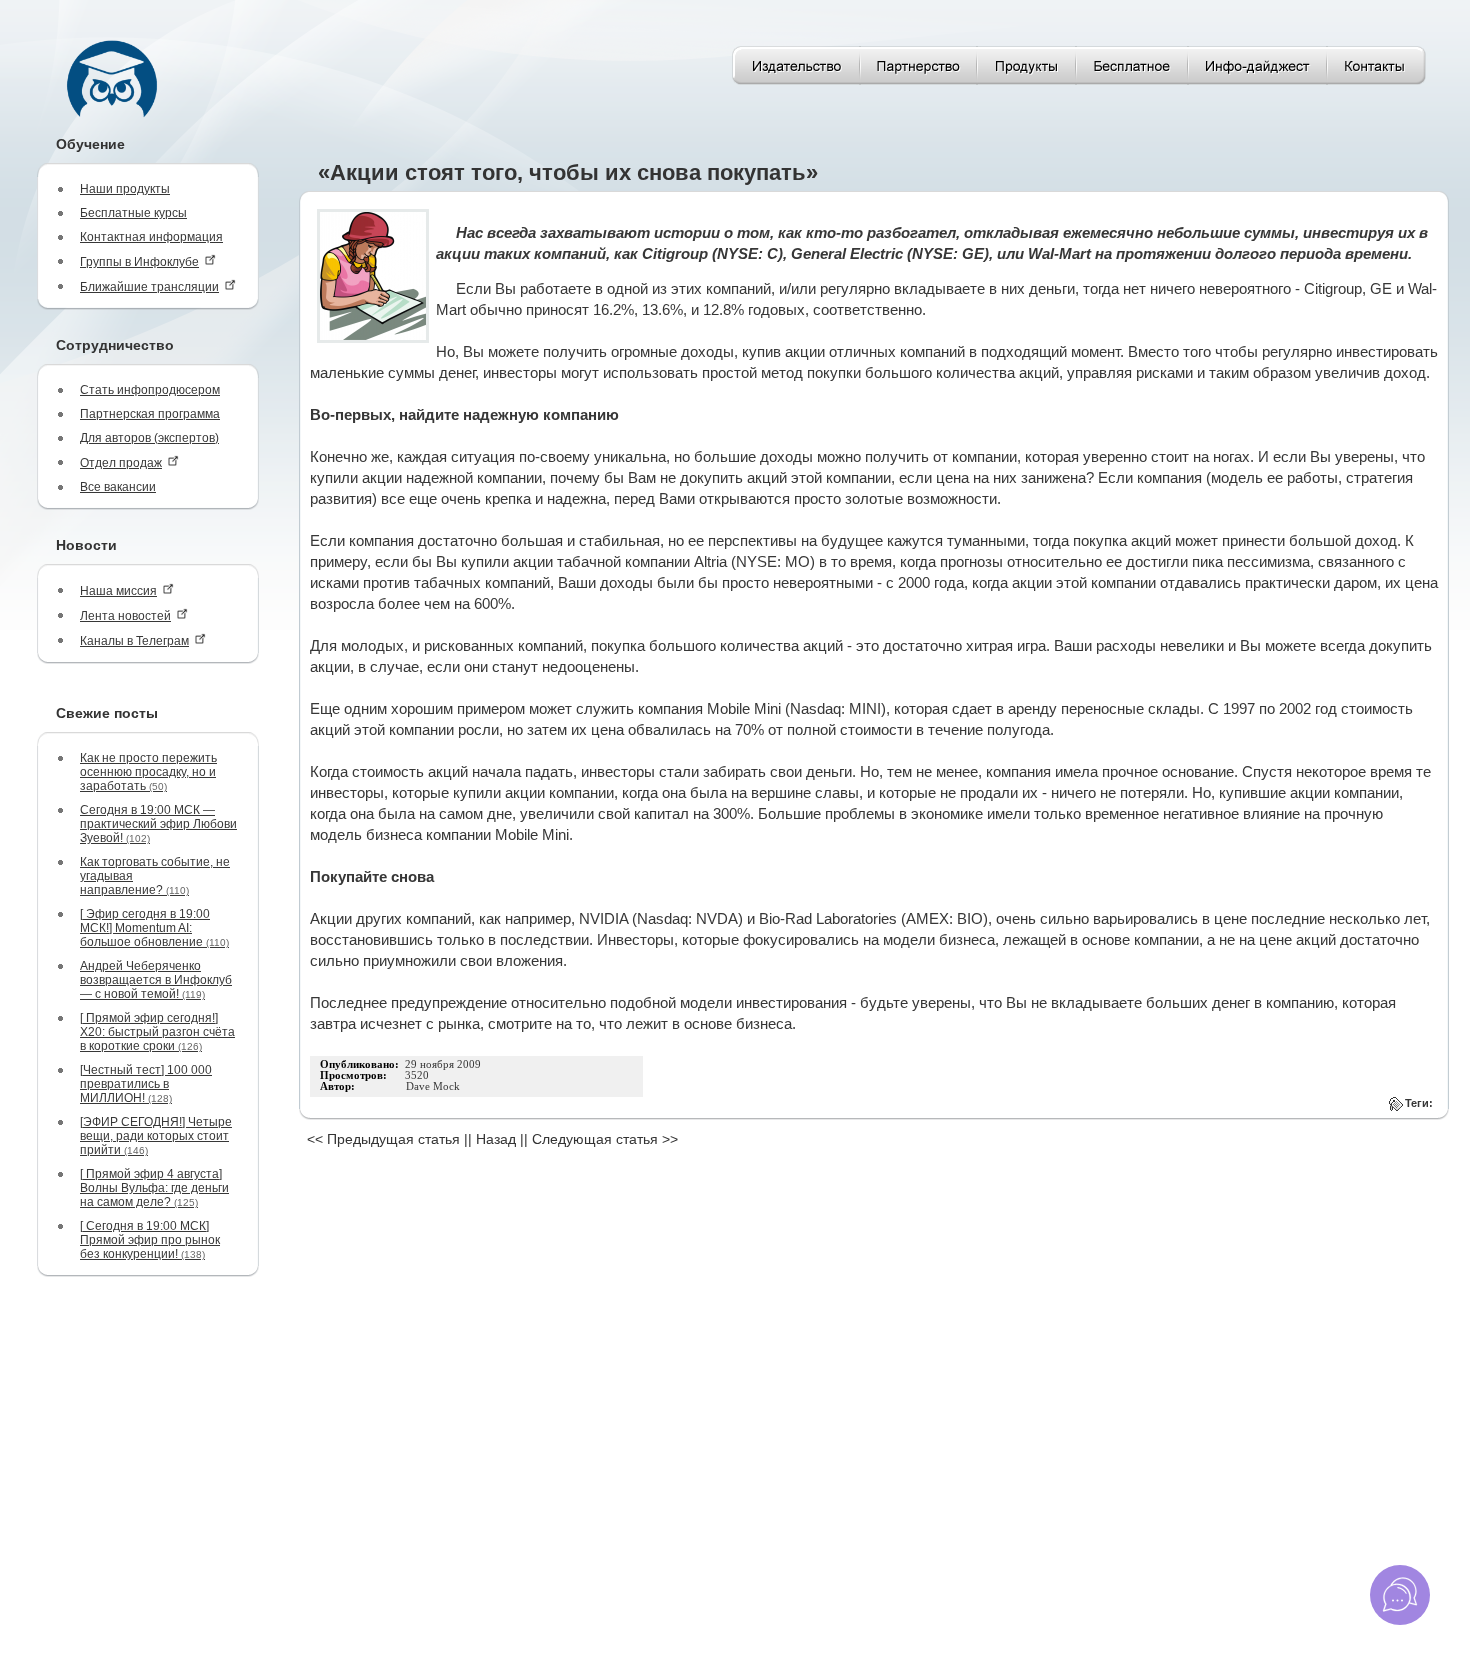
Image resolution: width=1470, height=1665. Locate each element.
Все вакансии (118, 487)
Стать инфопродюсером (150, 390)
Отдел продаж (121, 463)
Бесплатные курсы (133, 213)
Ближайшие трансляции (149, 287)
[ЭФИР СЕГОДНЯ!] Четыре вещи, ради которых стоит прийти (156, 1136)
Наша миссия (118, 591)
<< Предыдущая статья (383, 1139)
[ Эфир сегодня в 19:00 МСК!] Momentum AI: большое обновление (154, 928)
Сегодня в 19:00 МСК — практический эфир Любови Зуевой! (158, 824)
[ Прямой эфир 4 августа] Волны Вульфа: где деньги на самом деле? (154, 1188)
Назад (496, 1139)
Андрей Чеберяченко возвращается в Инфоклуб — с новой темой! (156, 980)
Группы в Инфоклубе (139, 262)
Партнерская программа (150, 414)
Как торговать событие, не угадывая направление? (155, 876)
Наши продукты (125, 189)
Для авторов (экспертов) (149, 438)
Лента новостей (125, 616)
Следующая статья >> (605, 1139)
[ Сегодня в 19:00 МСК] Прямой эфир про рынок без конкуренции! (150, 1240)
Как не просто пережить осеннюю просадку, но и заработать (148, 772)
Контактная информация (151, 237)
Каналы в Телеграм (134, 641)
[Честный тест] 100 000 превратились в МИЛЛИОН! (146, 1084)
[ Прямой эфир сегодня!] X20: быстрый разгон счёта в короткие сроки (157, 1032)
